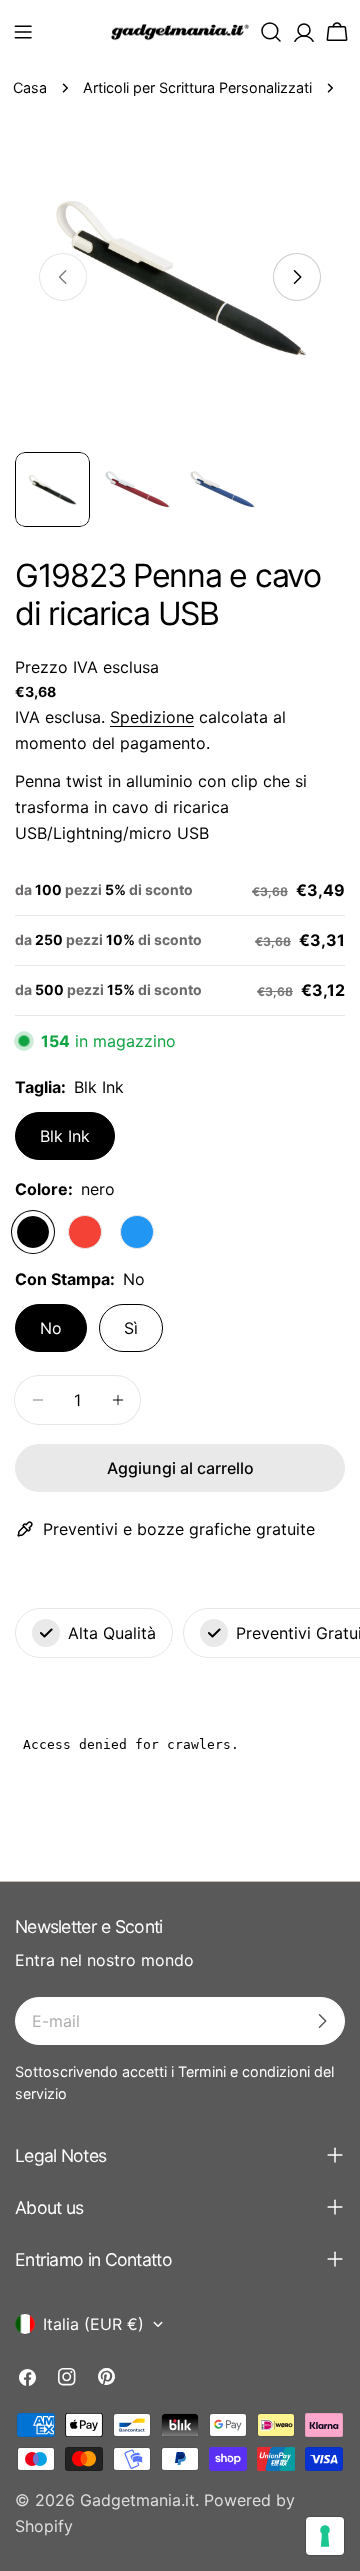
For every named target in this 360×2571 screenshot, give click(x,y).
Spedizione (152, 717)
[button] (23, 32)
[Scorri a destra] (297, 277)
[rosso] (85, 1232)
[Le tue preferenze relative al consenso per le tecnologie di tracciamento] (325, 2536)
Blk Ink (65, 1136)
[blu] (137, 1232)
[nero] (33, 1232)
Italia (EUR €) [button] (93, 2324)
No (51, 1328)
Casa (30, 87)
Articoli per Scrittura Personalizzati (197, 87)
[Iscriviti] (322, 2021)
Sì (131, 1328)
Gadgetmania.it (137, 2500)
